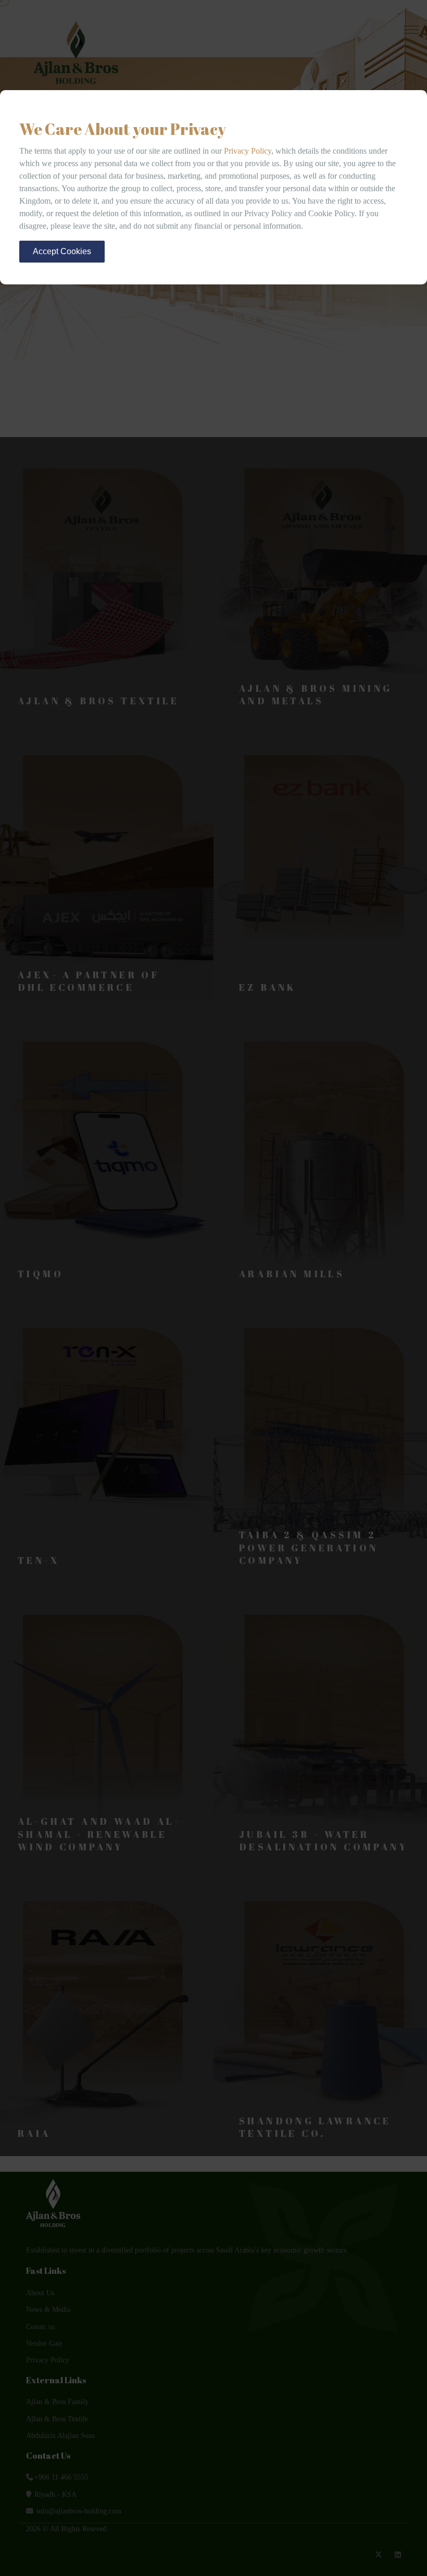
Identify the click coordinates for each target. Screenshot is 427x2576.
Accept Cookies (62, 251)
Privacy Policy (248, 151)
